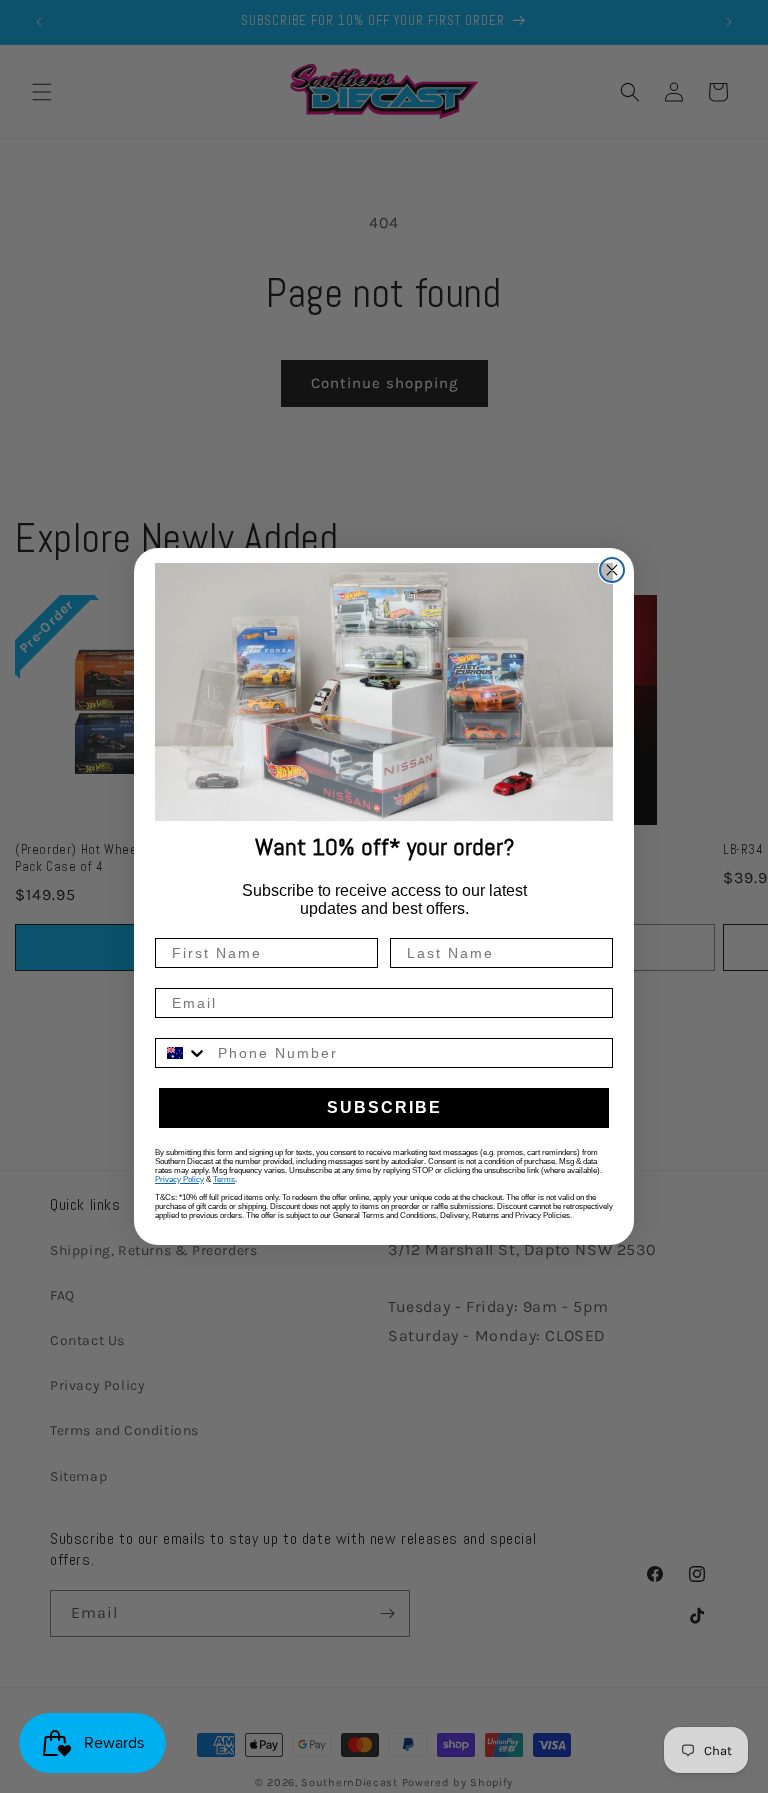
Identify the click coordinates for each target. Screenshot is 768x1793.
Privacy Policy (179, 1179)
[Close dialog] (612, 570)
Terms (224, 1179)
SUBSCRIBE (384, 1107)
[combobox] (182, 1053)
